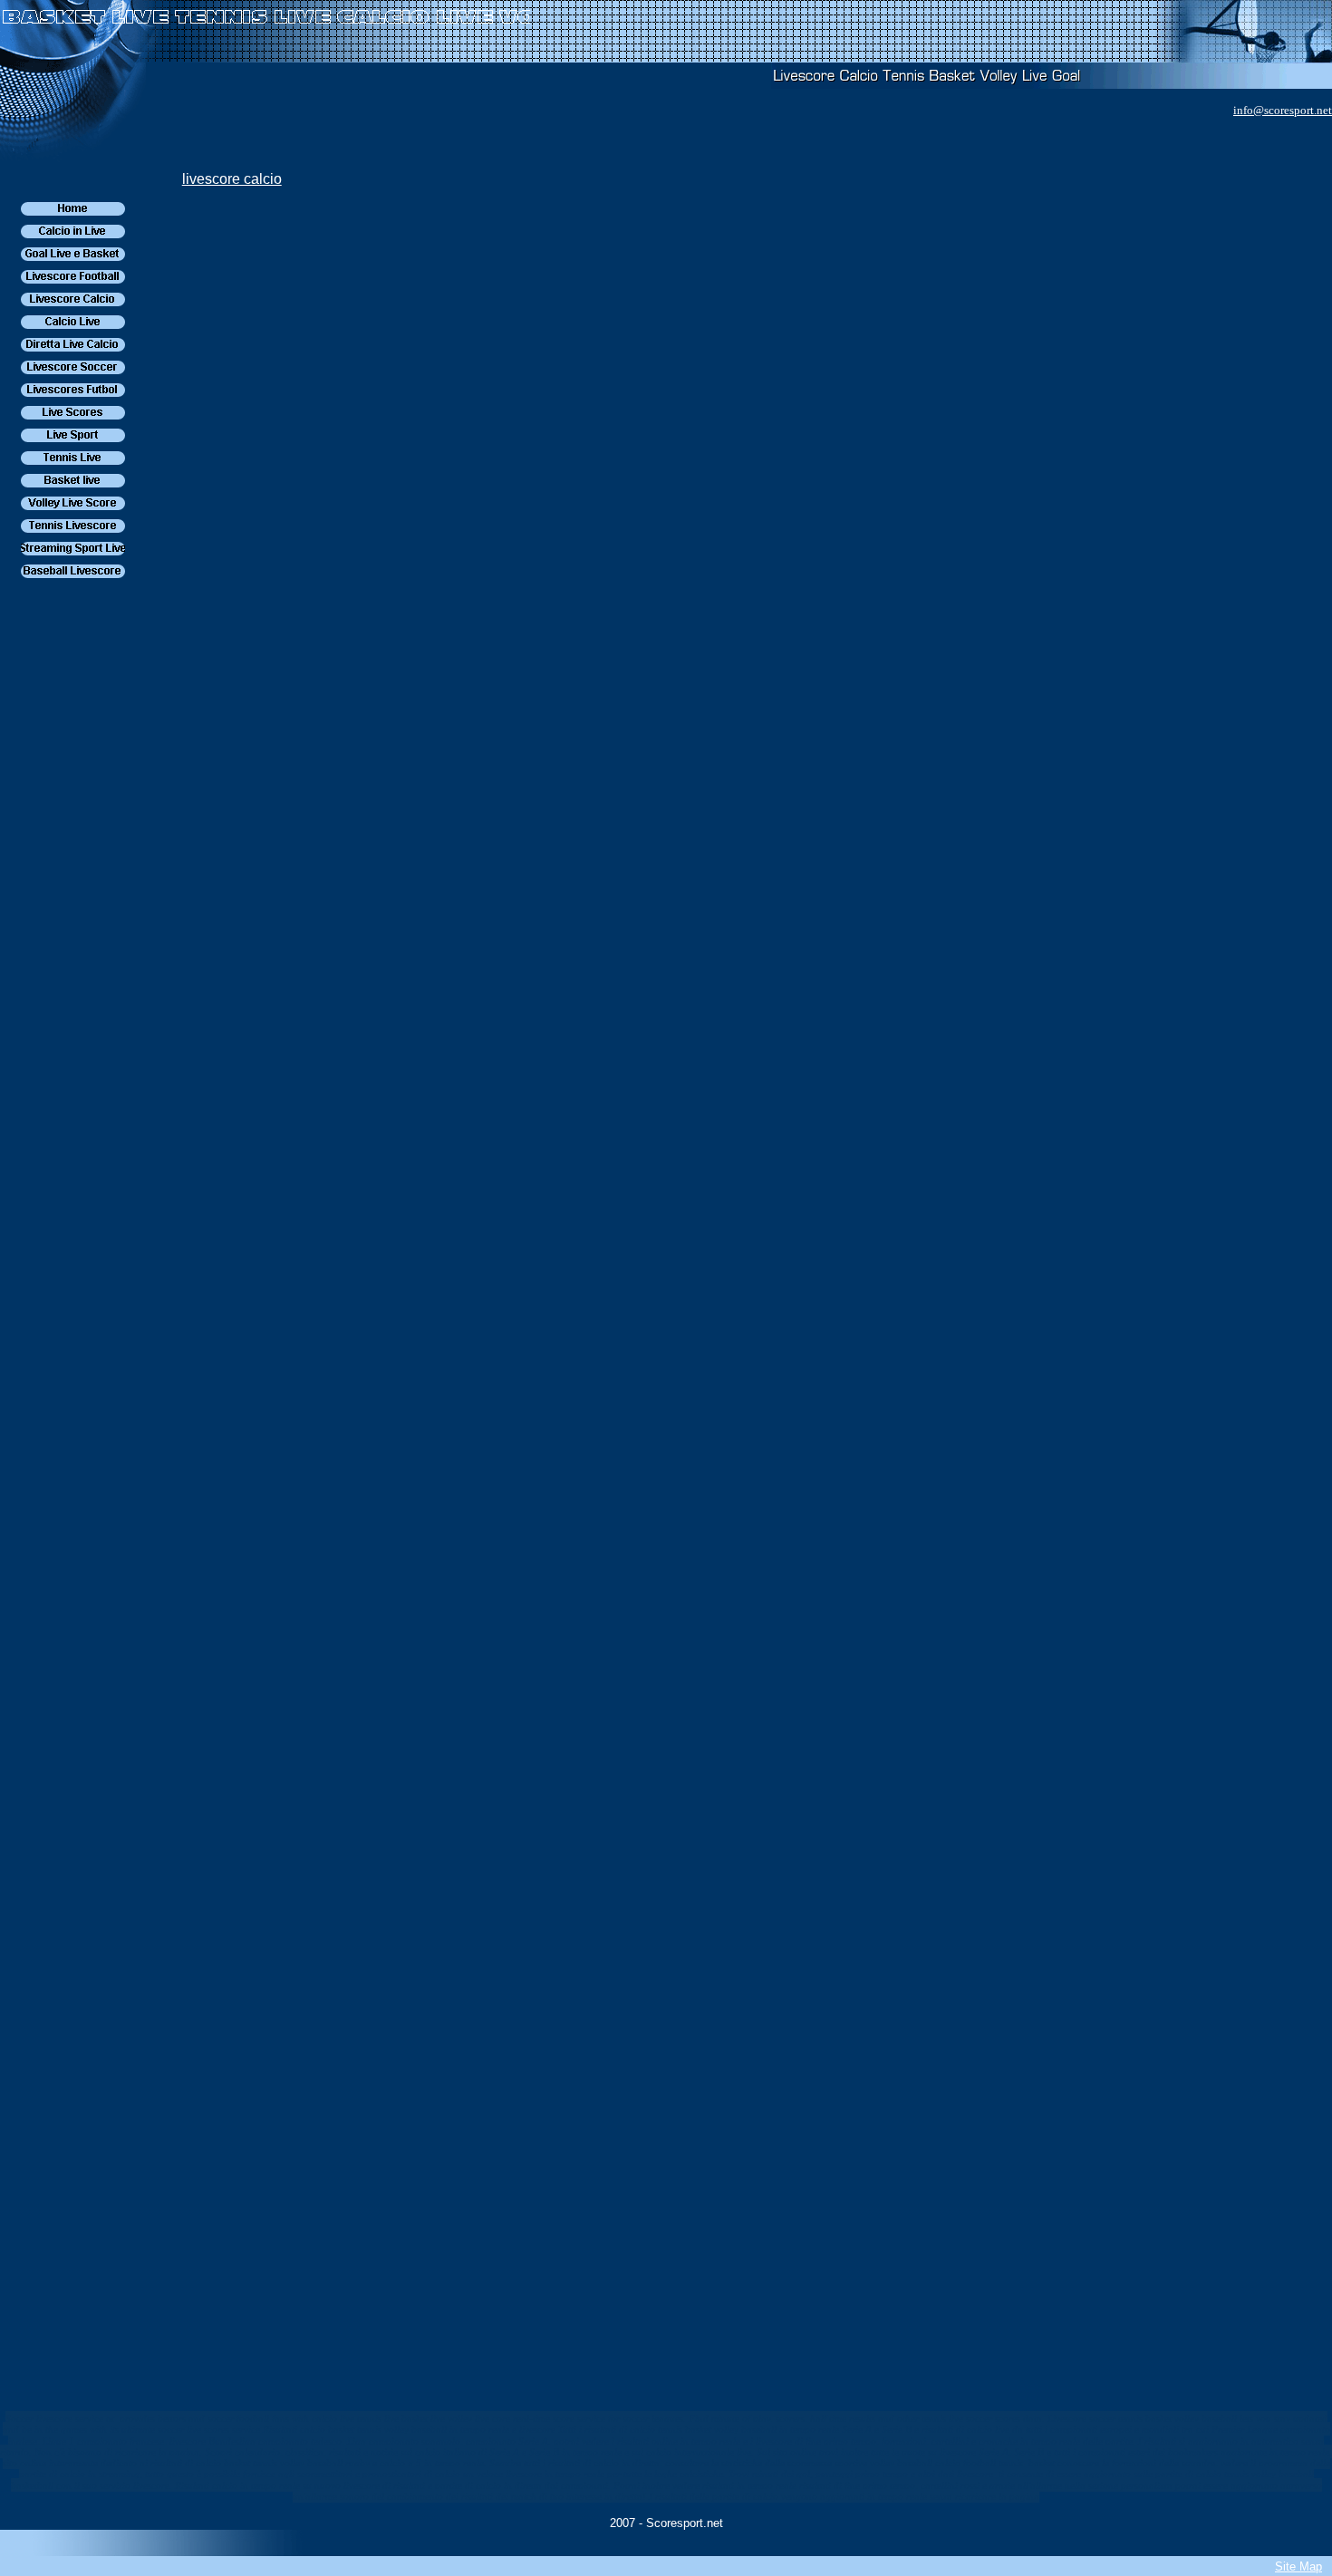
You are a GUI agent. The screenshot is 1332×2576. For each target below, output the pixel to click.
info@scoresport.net (1283, 110)
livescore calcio (232, 179)
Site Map (1298, 2566)
